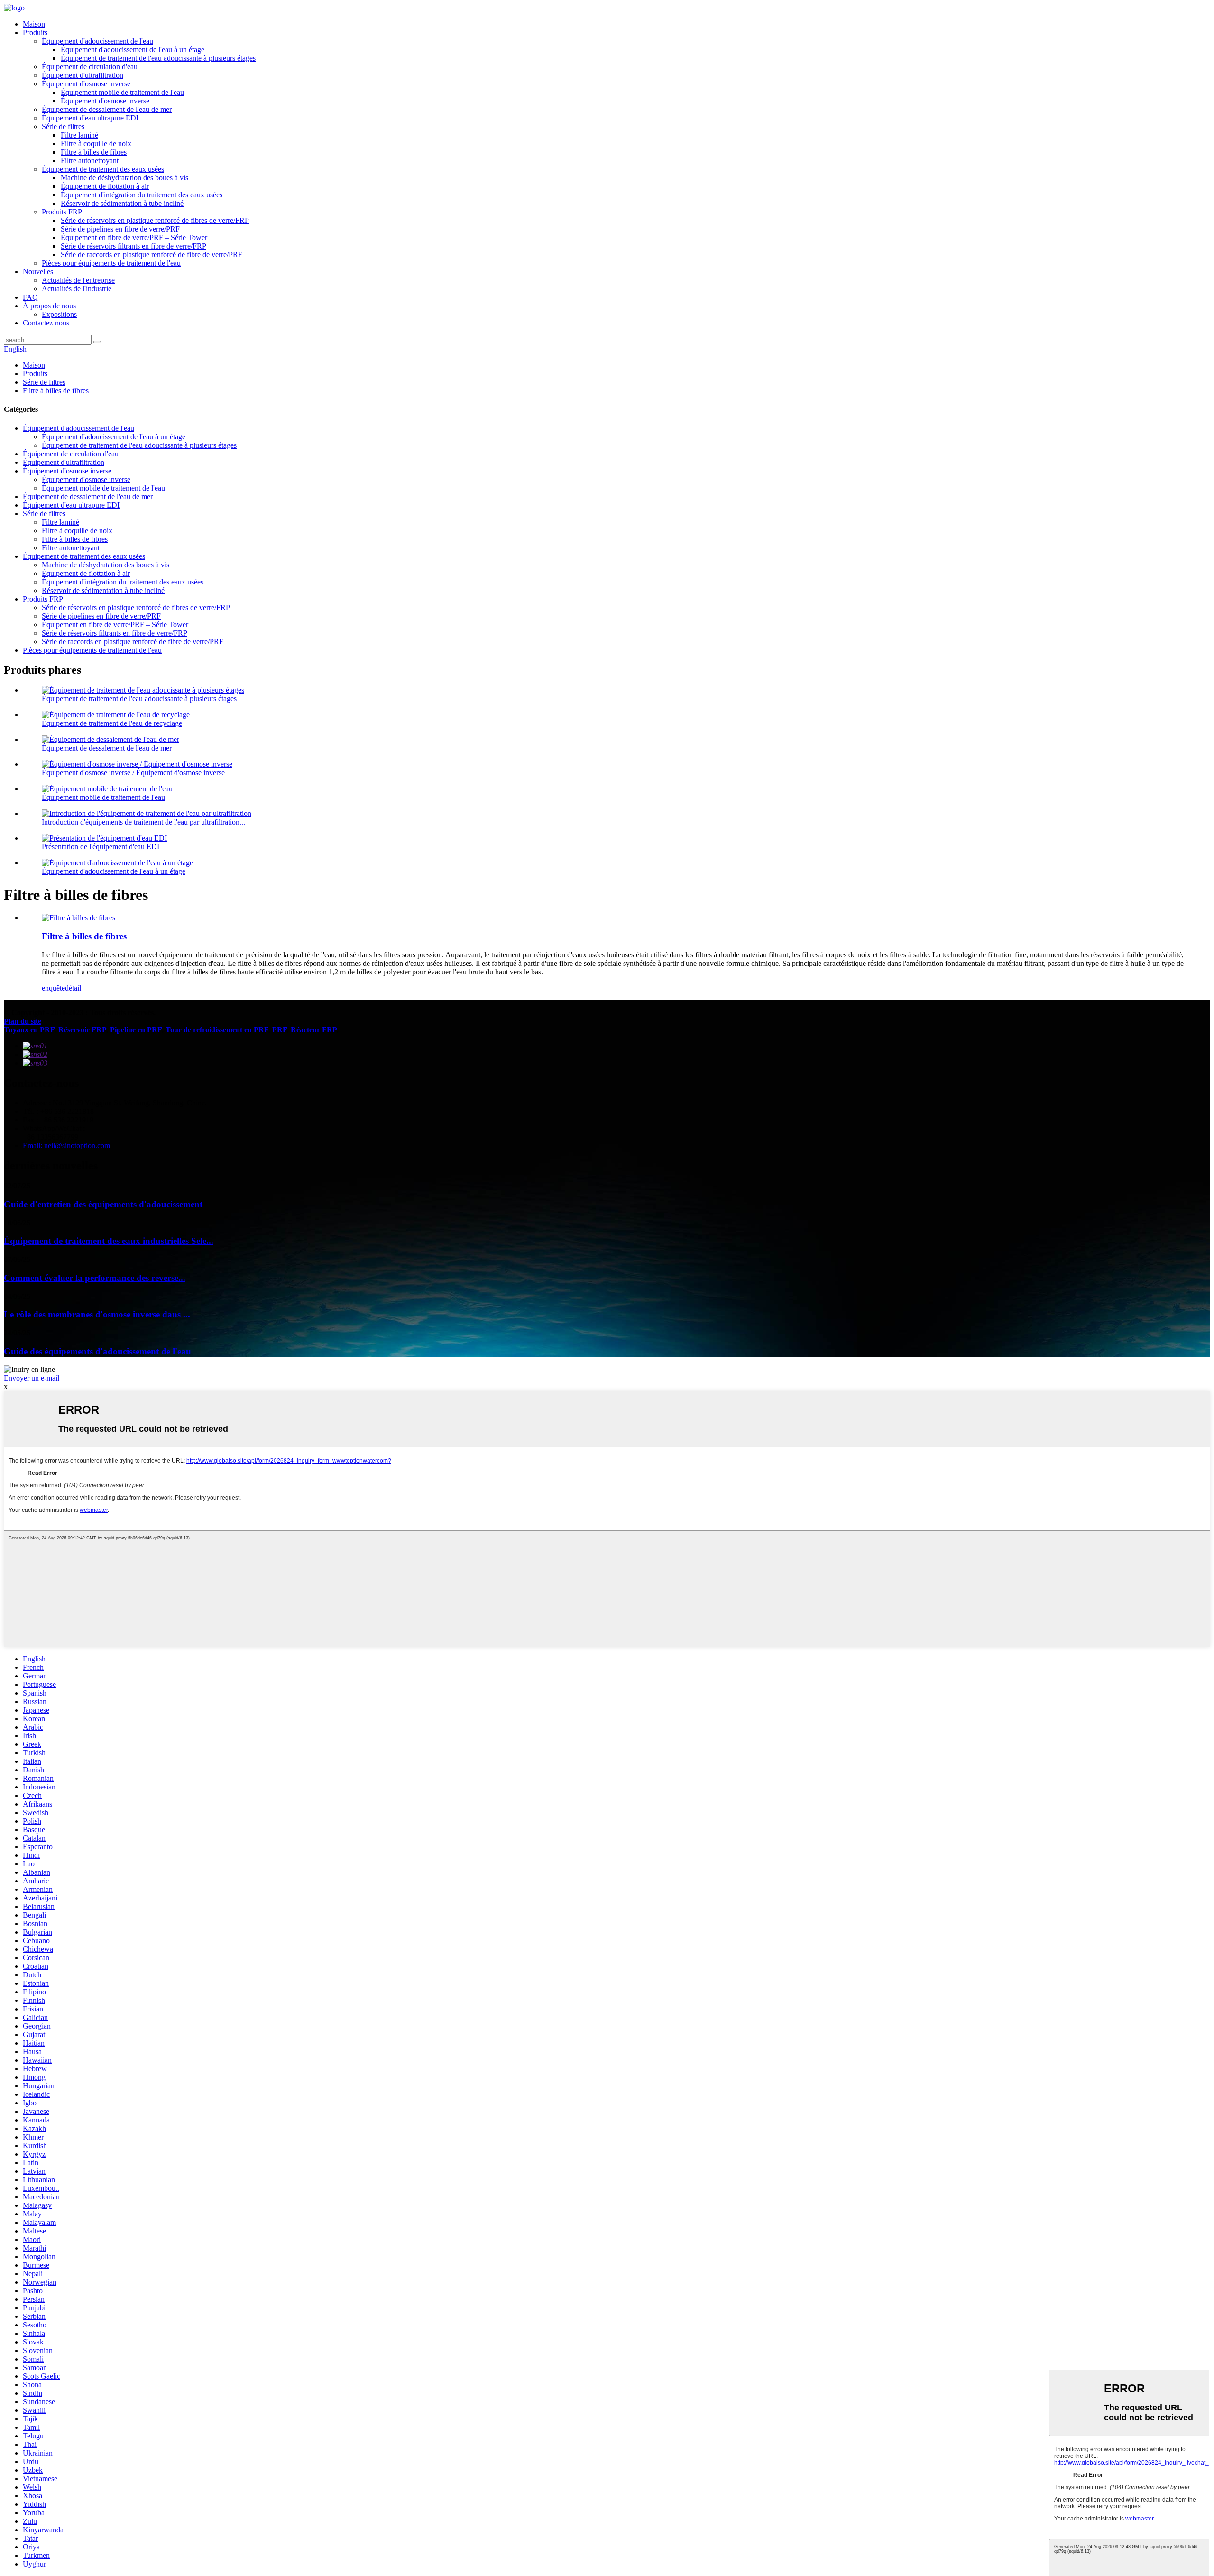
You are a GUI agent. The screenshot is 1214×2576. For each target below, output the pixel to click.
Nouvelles (38, 272)
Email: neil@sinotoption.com (66, 1145)
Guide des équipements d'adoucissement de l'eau (97, 1351)
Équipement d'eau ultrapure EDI (90, 118)
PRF (280, 1030)
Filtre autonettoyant (90, 161)
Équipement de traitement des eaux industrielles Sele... (109, 1241)
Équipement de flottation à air (105, 186)
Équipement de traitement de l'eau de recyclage (112, 723)
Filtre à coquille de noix (96, 144)
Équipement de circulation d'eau (90, 67)
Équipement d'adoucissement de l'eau (97, 41)
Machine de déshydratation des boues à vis (124, 178)
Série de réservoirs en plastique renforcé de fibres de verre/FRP (155, 220)
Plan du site (23, 1021)
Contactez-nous (46, 323)
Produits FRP (62, 212)
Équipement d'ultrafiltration (83, 75)
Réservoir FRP (82, 1030)
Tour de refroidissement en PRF (217, 1030)
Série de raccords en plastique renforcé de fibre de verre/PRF (152, 255)
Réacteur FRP (314, 1030)
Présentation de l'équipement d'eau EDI (101, 847)
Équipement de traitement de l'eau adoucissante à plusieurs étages (158, 58)
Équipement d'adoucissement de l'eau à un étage (133, 50)
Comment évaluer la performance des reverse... (95, 1278)
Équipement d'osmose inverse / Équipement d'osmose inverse (133, 773)
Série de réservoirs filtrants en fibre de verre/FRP (133, 246)
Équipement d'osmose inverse (86, 84)
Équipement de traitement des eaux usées (103, 169)
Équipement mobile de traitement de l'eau (122, 92)
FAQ (30, 297)
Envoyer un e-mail (32, 1378)
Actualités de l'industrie (77, 289)
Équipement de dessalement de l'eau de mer (107, 109)
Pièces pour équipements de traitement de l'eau (111, 263)
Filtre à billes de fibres (94, 152)
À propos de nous (49, 306)
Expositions (59, 314)
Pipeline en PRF (136, 1030)
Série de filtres (63, 126)
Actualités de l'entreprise (78, 280)
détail (73, 988)
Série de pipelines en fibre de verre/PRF (120, 229)
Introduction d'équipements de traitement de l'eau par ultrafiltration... (143, 822)
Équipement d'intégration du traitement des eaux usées (142, 195)
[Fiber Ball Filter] (78, 918)
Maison (34, 24)
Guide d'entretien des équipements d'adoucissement (103, 1204)
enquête (53, 988)
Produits (35, 32)
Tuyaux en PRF (29, 1030)
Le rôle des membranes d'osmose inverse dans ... (97, 1314)
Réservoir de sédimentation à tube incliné (122, 203)
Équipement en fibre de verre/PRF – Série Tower (134, 237)
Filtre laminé (79, 135)
